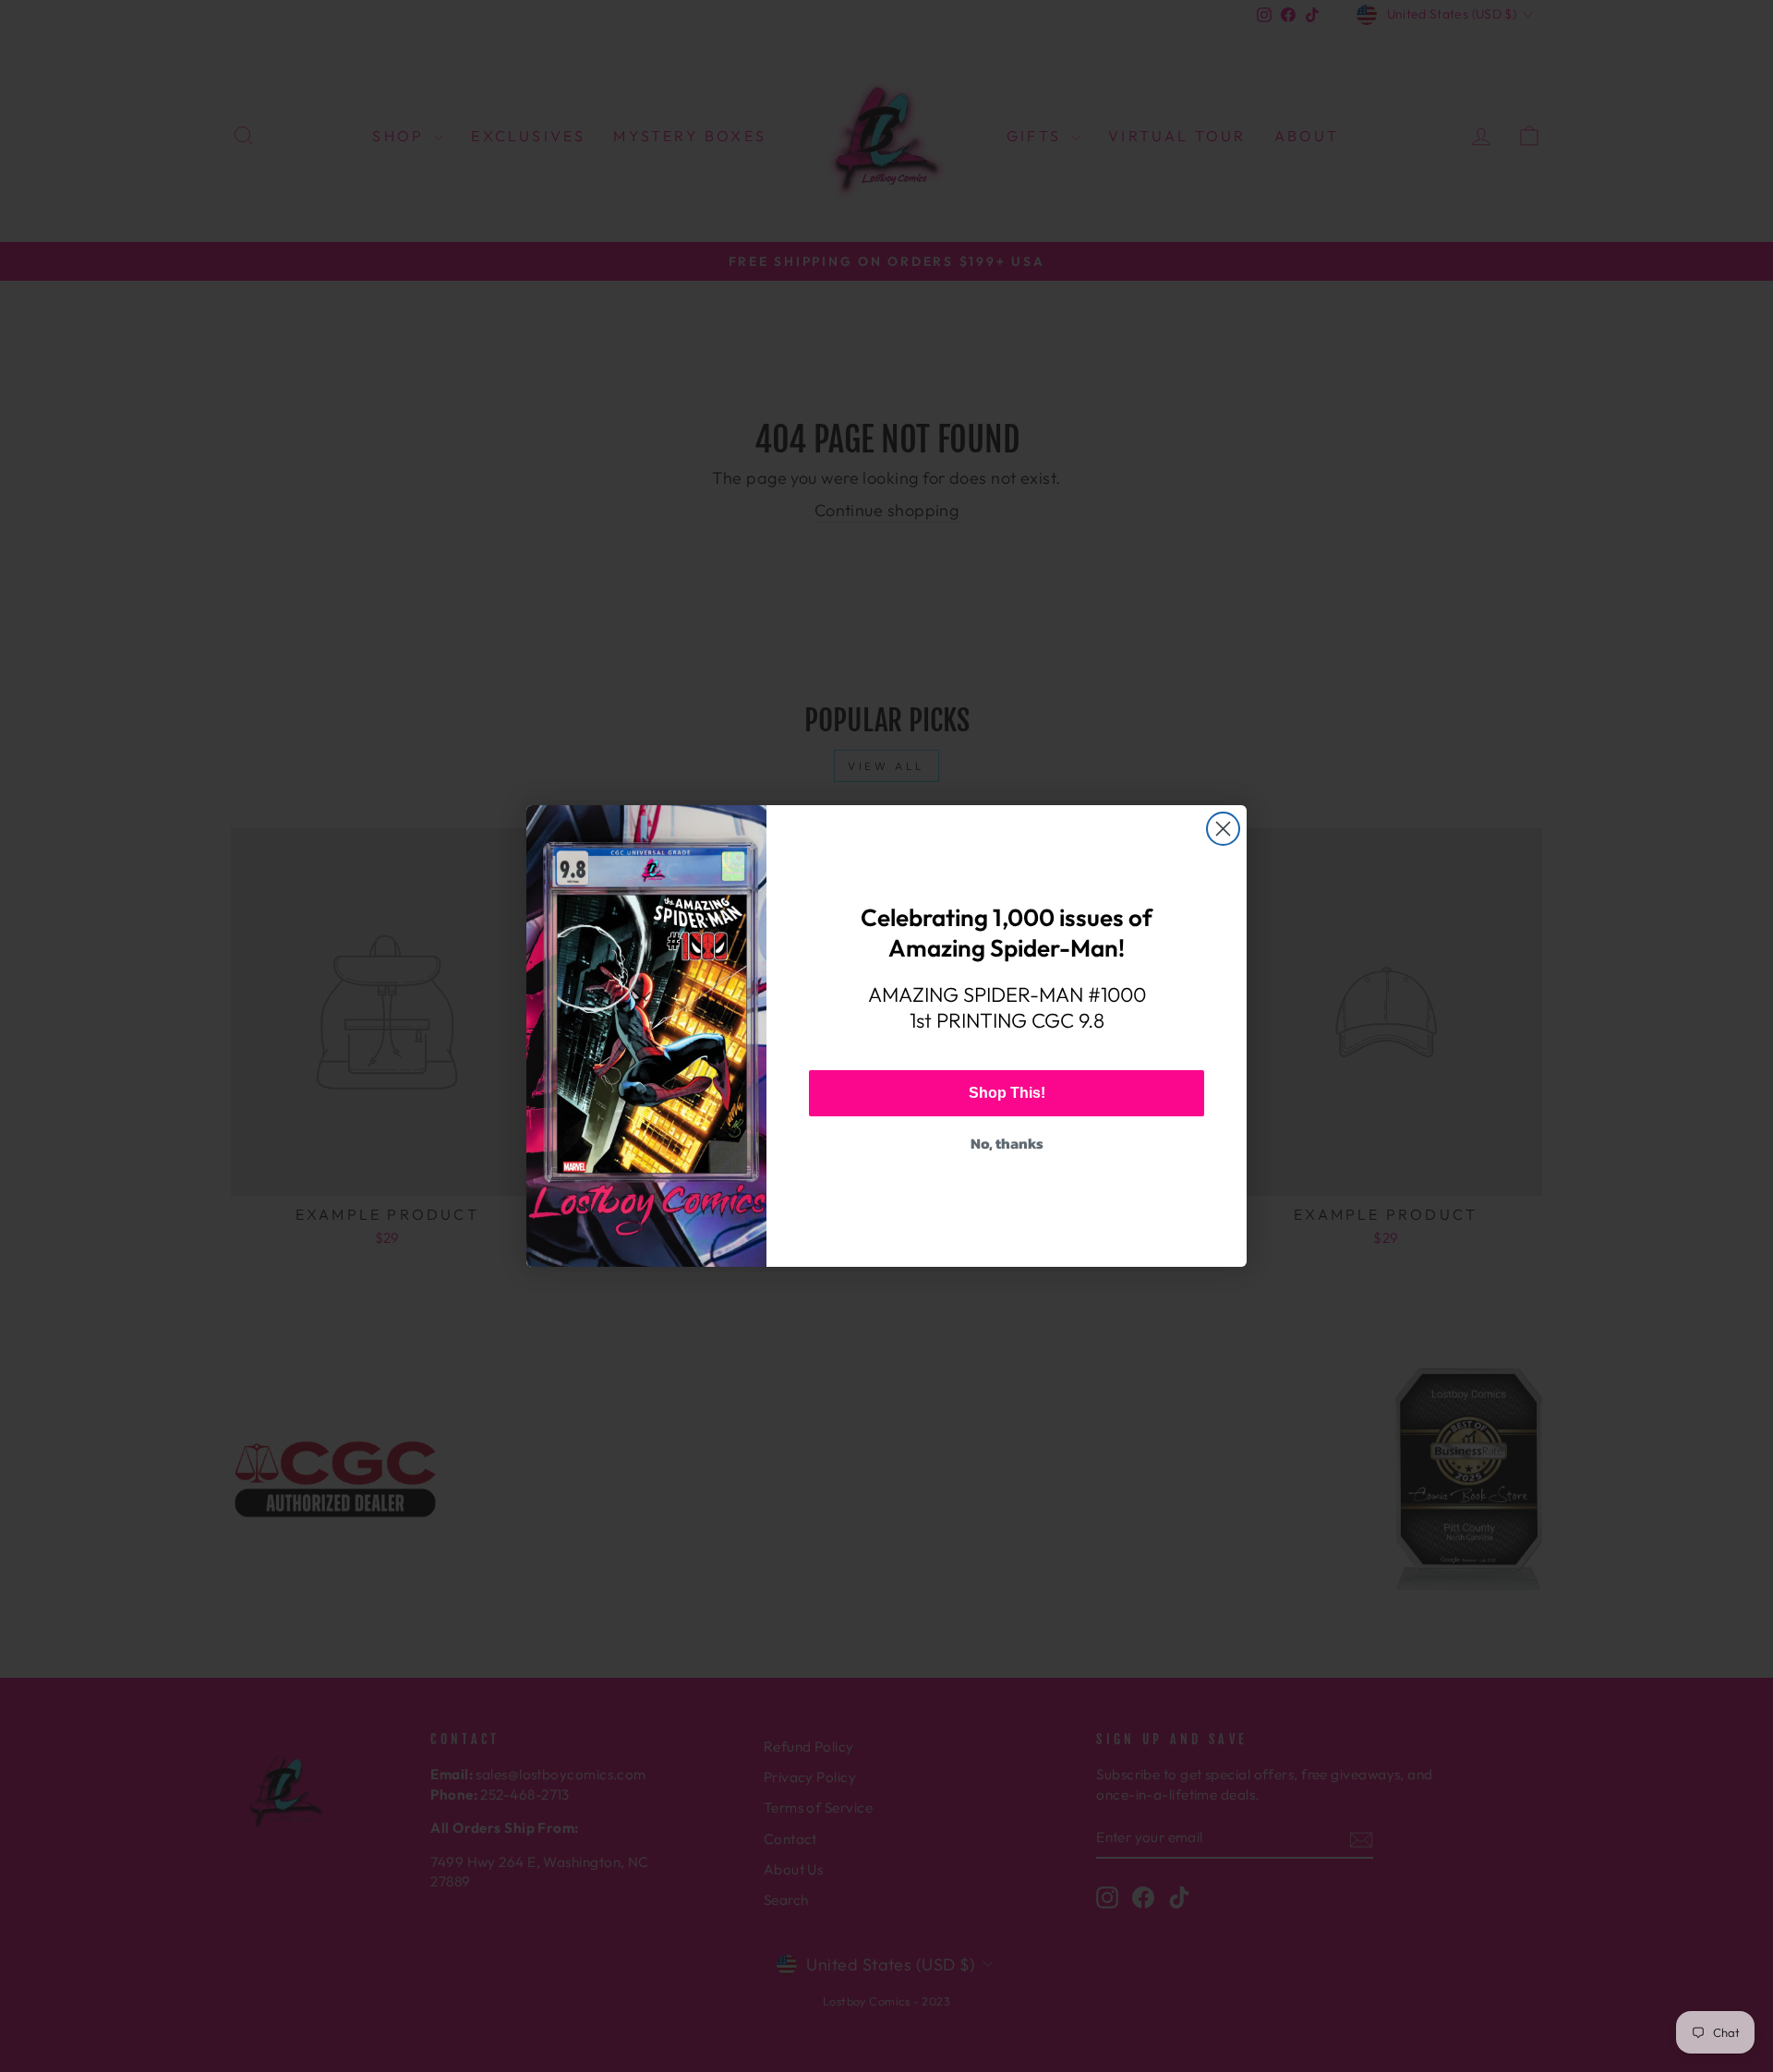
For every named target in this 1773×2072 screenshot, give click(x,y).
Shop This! (1007, 1093)
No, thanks (1007, 1143)
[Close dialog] (1223, 829)
